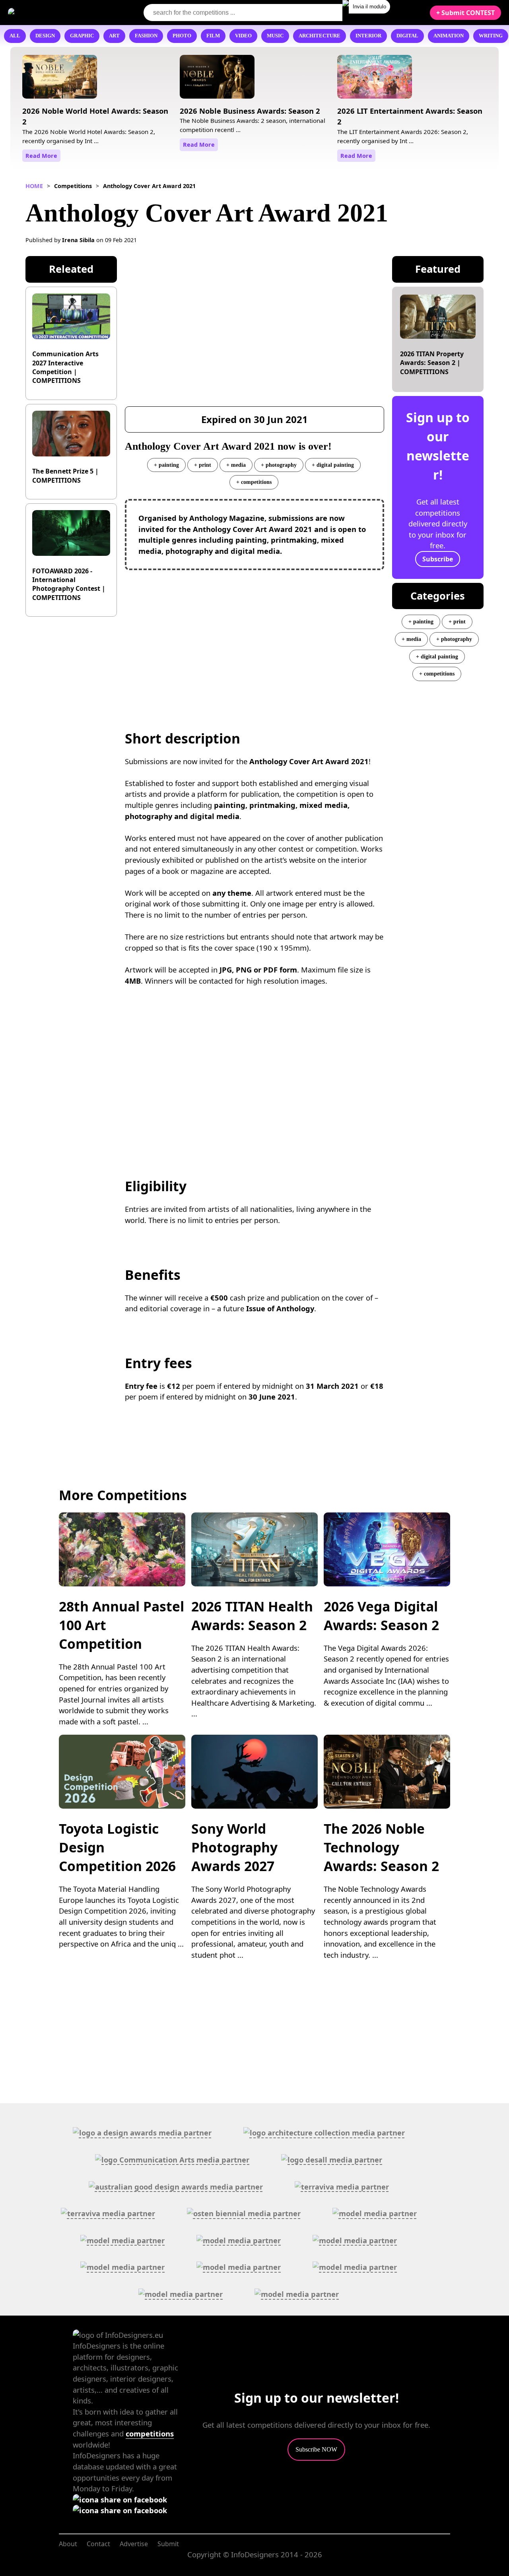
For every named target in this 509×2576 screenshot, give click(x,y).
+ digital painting (333, 465)
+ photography (279, 465)
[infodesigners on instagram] (120, 2510)
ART (114, 36)
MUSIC (275, 36)
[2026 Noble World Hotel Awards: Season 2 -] (60, 80)
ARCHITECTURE (320, 36)
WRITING (491, 36)
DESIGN (45, 36)
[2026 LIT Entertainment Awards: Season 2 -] (375, 80)
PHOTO (182, 36)
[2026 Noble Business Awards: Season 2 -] (217, 80)
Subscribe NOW (316, 2449)
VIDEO (243, 36)
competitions (150, 2433)
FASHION (146, 36)
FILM (213, 36)
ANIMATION (449, 36)
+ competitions (254, 482)
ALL (15, 36)
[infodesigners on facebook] (120, 2499)
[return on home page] (56, 12)
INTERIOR (368, 36)
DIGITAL (407, 36)
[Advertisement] (255, 634)
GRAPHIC (82, 36)
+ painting (166, 465)
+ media (236, 465)
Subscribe (438, 559)
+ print (203, 465)
